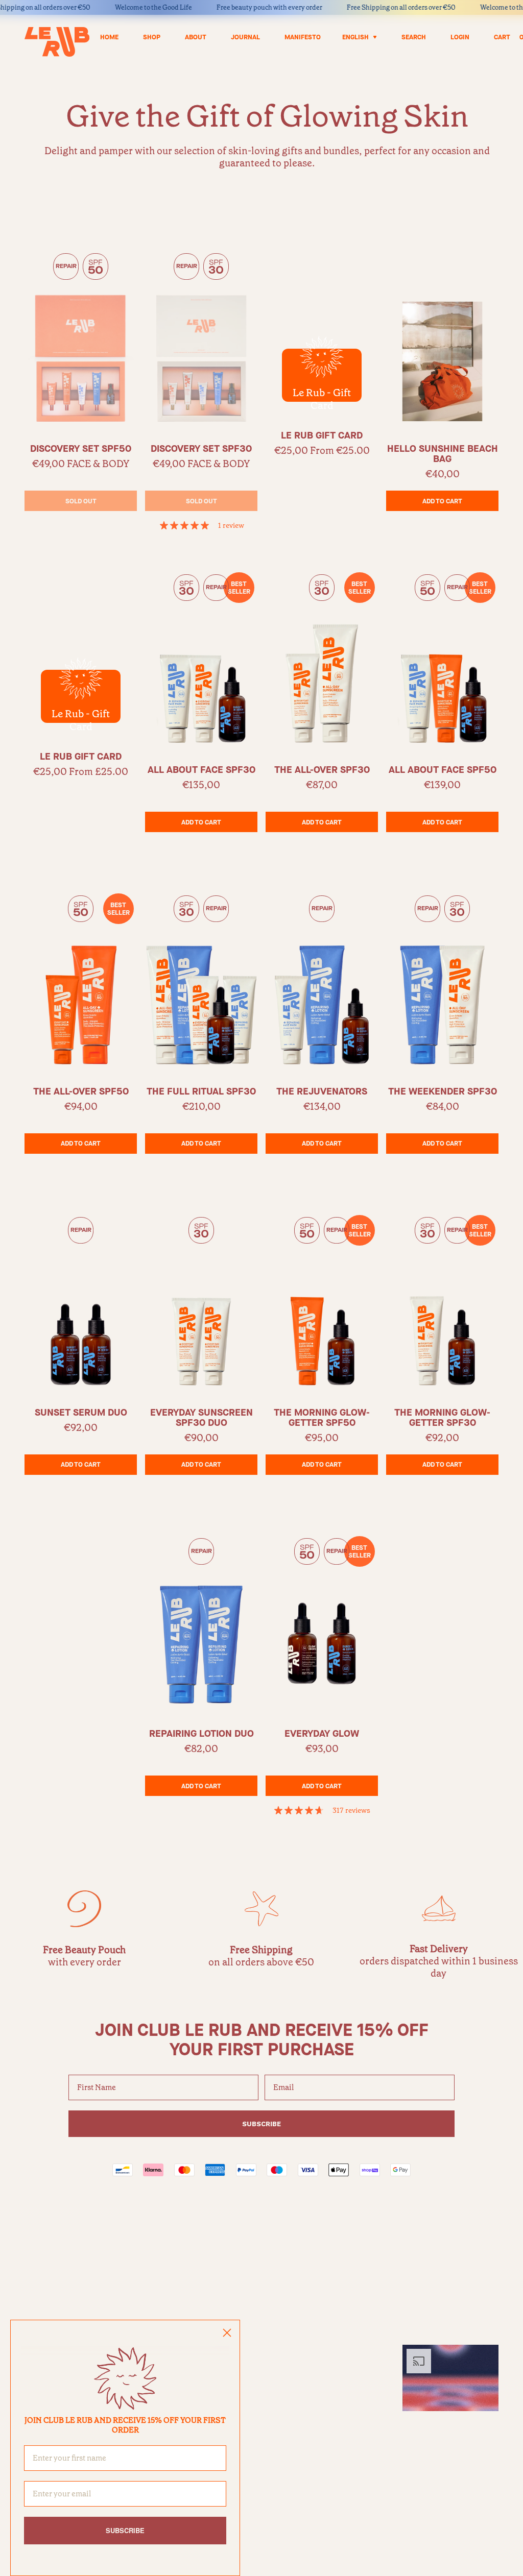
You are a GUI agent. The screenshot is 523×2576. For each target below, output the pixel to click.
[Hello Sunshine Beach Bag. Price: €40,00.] (442, 338)
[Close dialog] (227, 2333)
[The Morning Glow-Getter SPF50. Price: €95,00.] (322, 1302)
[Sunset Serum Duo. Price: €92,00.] (81, 1302)
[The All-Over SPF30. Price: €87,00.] (322, 659)
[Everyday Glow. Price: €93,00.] (322, 1623)
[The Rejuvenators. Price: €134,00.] (322, 980)
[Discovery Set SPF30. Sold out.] (201, 338)
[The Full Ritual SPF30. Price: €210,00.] (201, 980)
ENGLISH (355, 37)
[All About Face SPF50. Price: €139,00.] (442, 659)
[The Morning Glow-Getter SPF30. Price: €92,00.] (442, 1302)
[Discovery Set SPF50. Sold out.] (81, 338)
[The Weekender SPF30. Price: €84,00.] (442, 980)
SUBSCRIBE (261, 2124)
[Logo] (57, 42)
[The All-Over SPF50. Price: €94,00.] (81, 980)
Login (460, 37)
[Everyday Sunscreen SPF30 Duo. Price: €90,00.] (201, 1302)
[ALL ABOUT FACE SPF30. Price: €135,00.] (201, 659)
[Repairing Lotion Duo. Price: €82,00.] (201, 1623)
